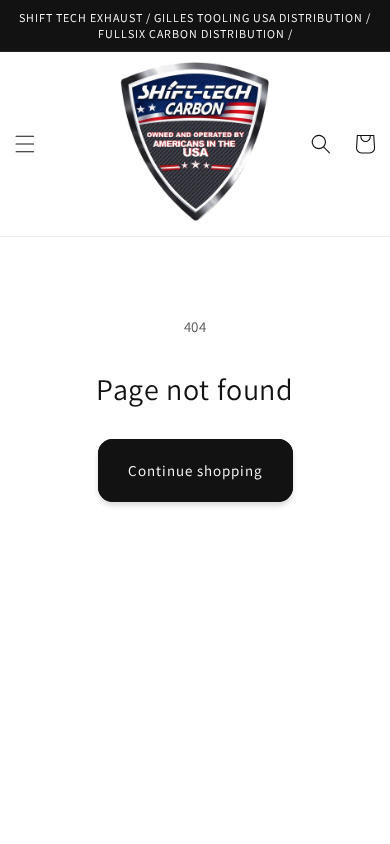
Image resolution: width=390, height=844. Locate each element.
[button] (25, 144)
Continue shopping (195, 470)
